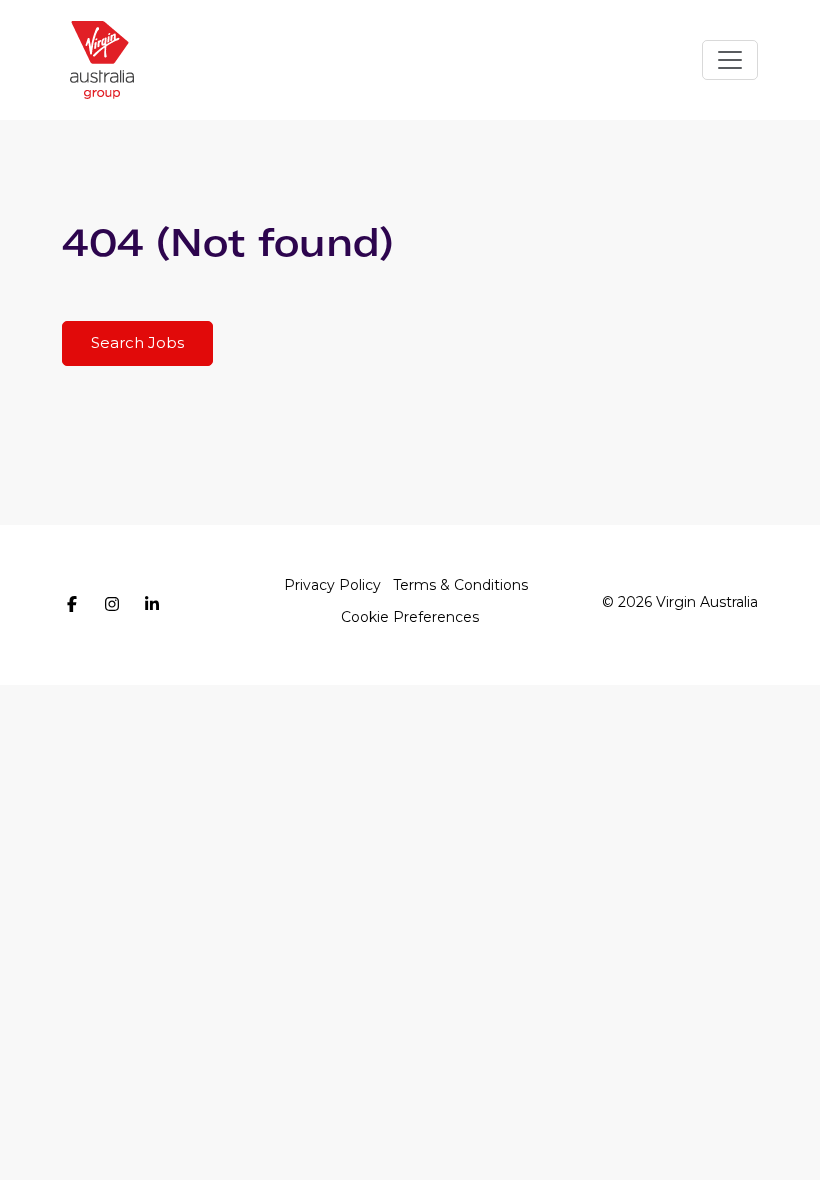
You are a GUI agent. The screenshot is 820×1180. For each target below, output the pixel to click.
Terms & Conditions (460, 585)
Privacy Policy (332, 585)
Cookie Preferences (410, 617)
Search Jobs (137, 342)
